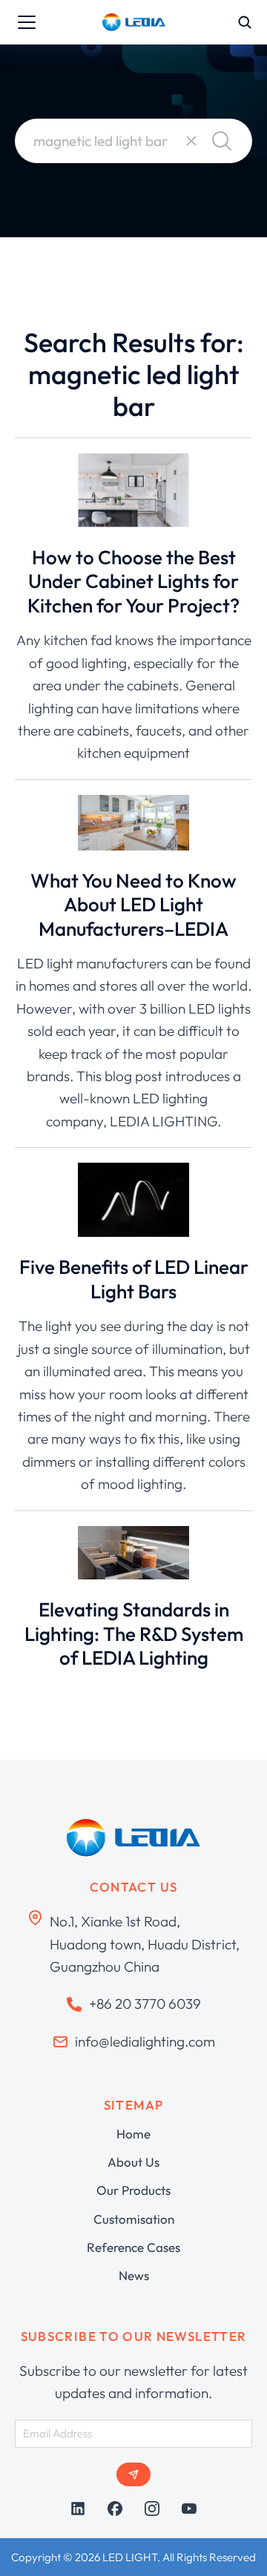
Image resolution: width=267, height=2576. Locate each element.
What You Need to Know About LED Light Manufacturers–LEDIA (133, 905)
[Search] (222, 141)
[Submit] (133, 2474)
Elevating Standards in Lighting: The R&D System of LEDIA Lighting (134, 1634)
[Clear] (191, 141)
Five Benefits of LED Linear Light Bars (134, 1279)
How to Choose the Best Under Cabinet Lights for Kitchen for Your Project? (133, 581)
